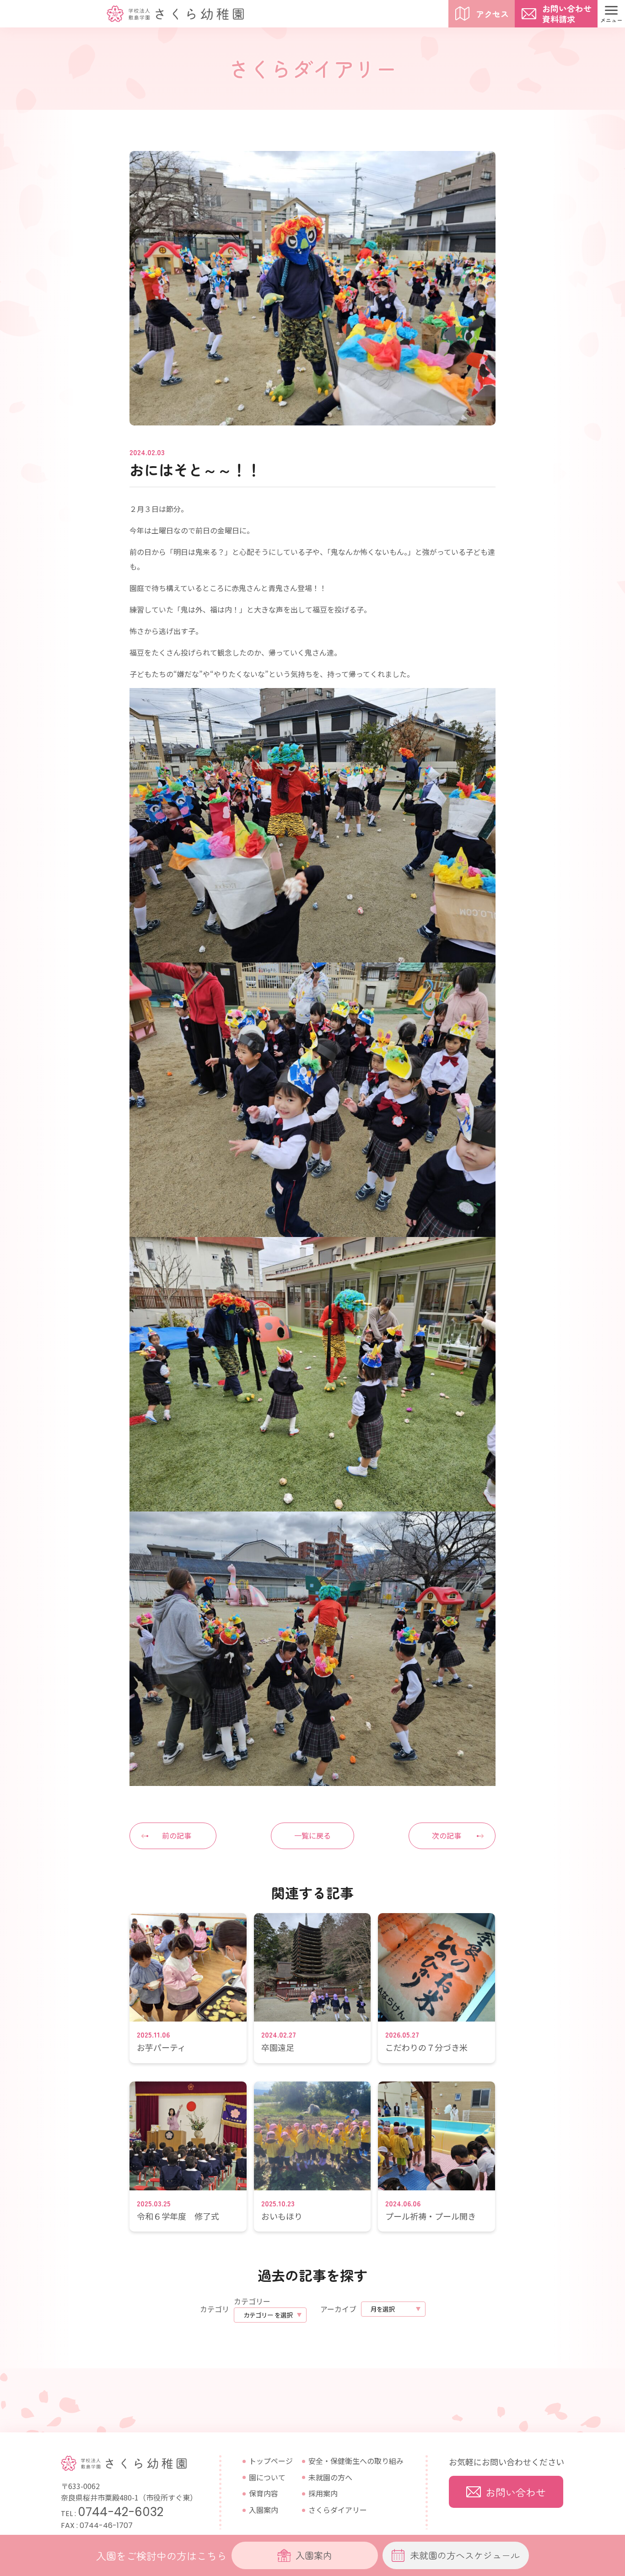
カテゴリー (252, 2301)
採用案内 (323, 2493)
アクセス (492, 14)
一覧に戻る (312, 1835)
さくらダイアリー (338, 2510)
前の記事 (177, 1835)
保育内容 (264, 2493)
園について (267, 2477)
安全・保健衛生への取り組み (356, 2461)
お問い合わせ (516, 2492)
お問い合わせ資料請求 (567, 13)
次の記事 (447, 1835)
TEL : (112, 2514)
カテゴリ (215, 2309)
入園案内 (264, 2510)
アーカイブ (338, 2309)
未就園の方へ (330, 2477)
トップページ (271, 2461)
